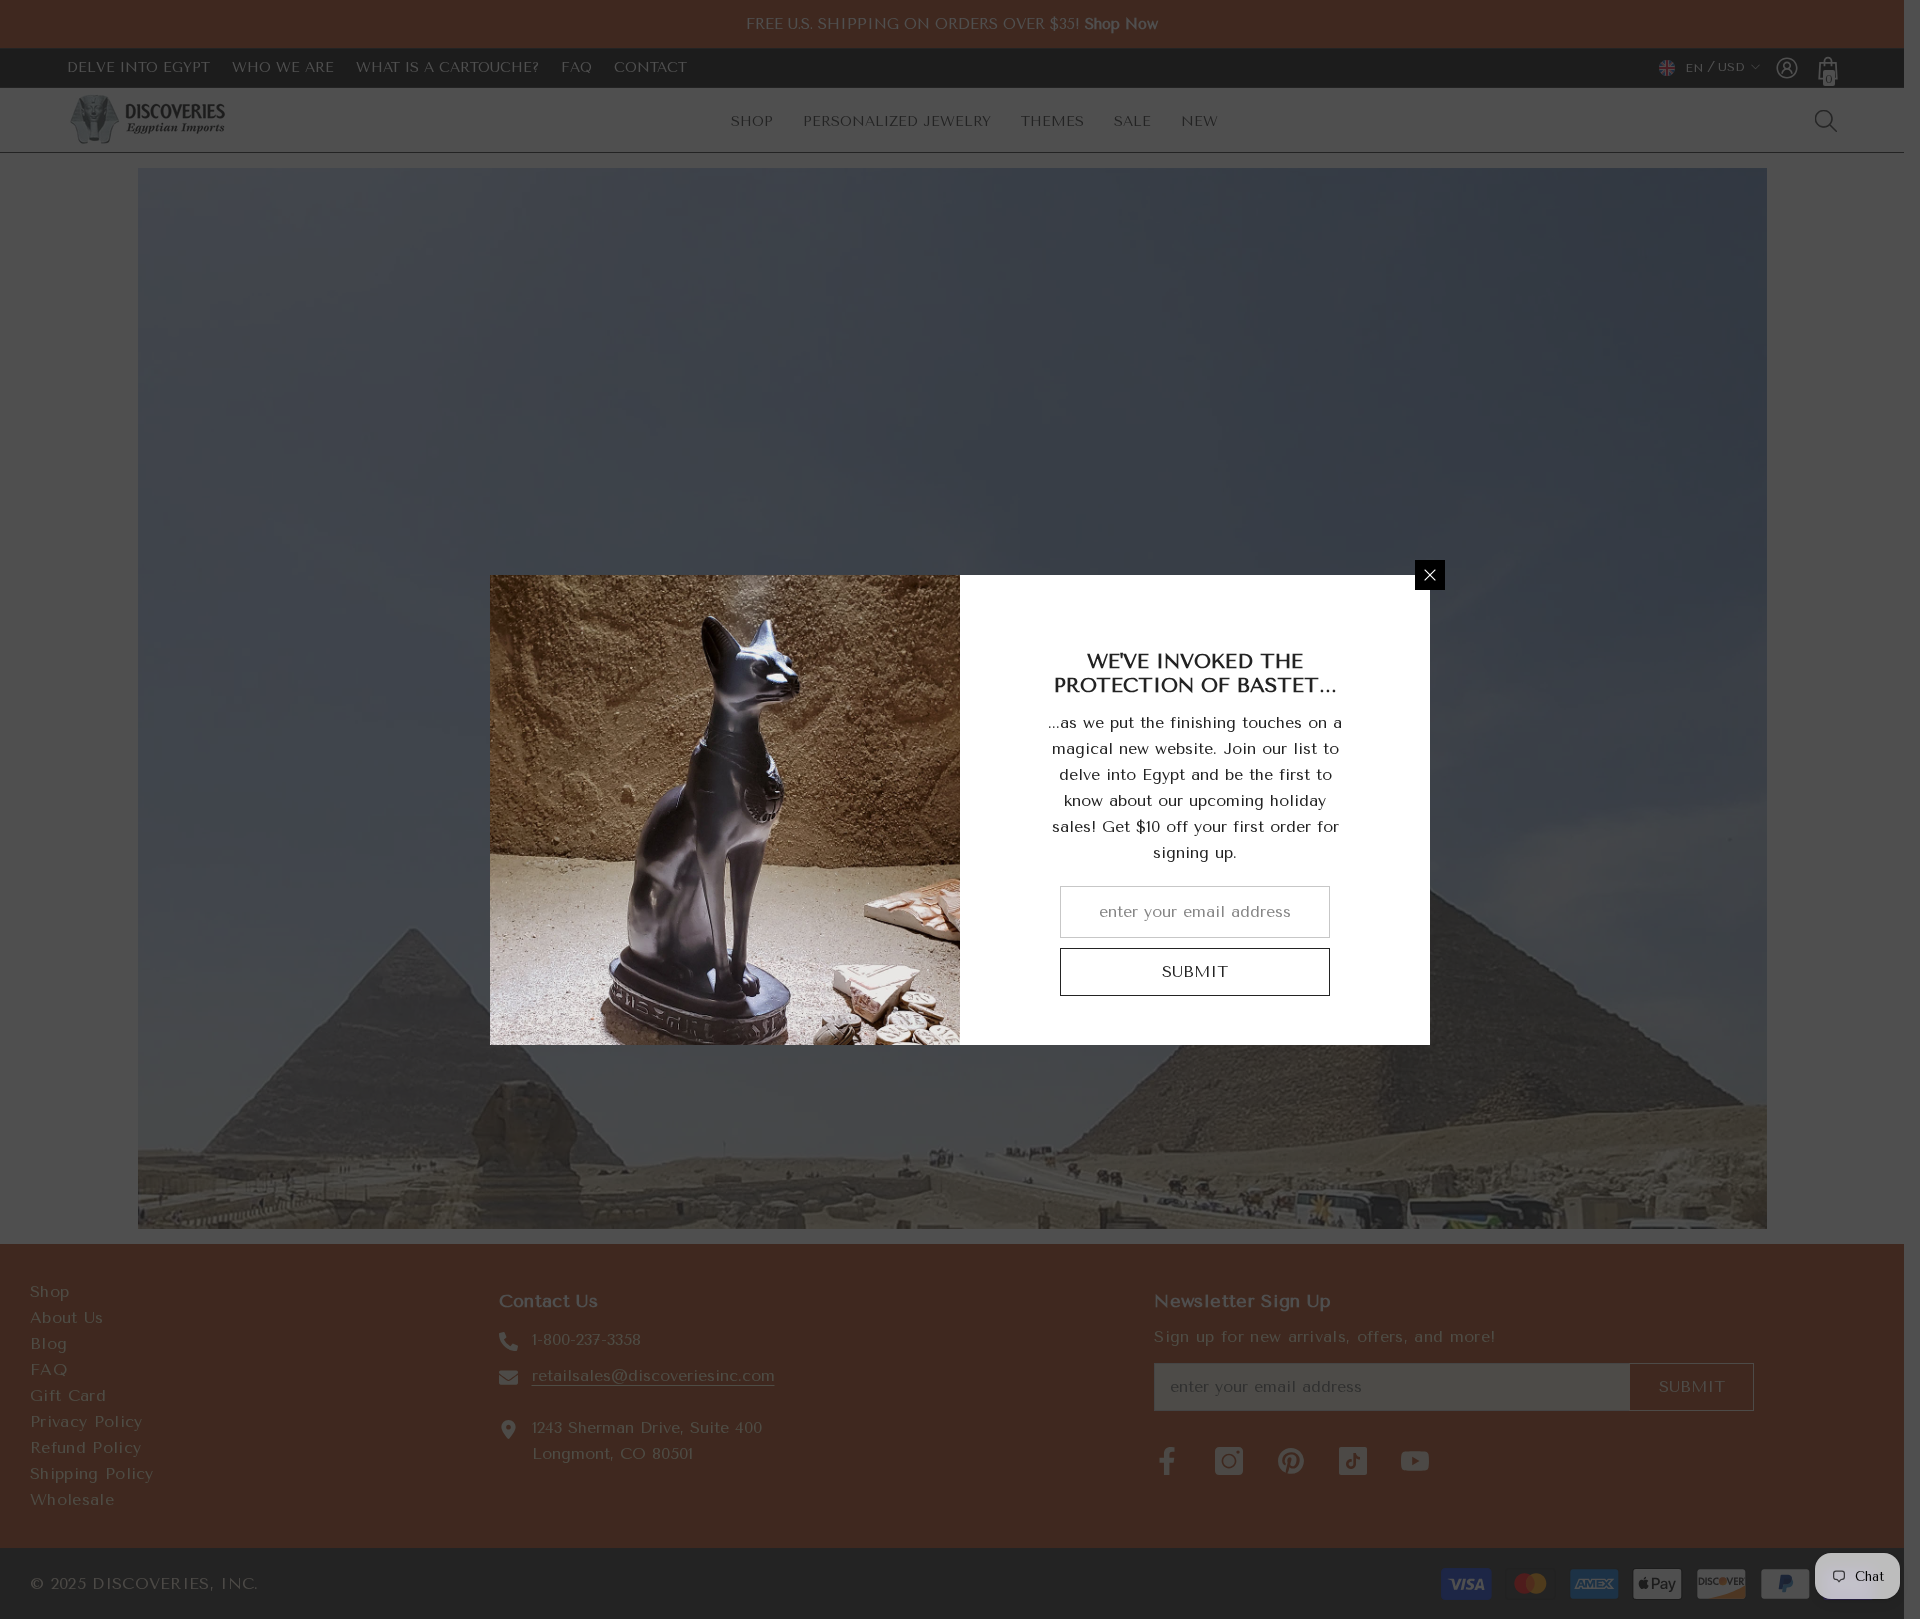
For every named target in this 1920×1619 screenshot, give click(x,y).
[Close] (1430, 575)
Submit (1195, 971)
